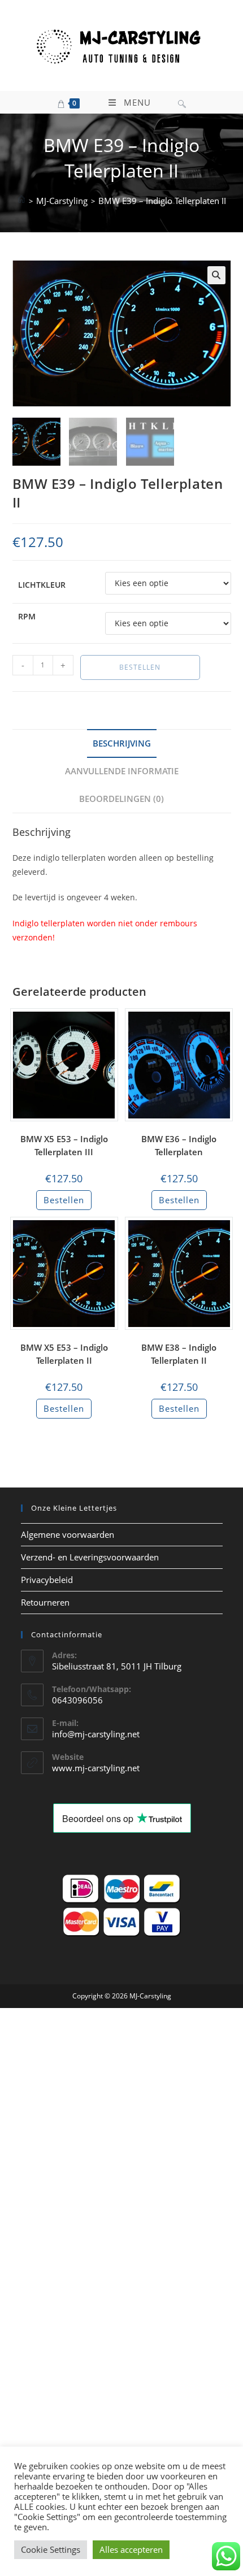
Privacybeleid (47, 1580)
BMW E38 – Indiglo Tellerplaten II (179, 1354)
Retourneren (45, 1602)
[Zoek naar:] (182, 102)
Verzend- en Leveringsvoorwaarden (90, 1557)
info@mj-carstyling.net (96, 1734)
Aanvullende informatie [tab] (122, 771)
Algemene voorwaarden (68, 1534)
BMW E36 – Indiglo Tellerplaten (179, 1145)
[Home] (21, 201)
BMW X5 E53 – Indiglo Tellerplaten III (64, 1145)
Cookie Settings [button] (51, 2549)
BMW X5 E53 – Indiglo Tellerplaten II (64, 1354)
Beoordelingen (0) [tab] (121, 799)
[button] (216, 275)
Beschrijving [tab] (122, 743)
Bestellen (140, 667)
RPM (27, 616)
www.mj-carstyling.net (96, 1768)
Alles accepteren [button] (131, 2549)
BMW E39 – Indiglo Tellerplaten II (162, 201)
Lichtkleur (42, 585)
